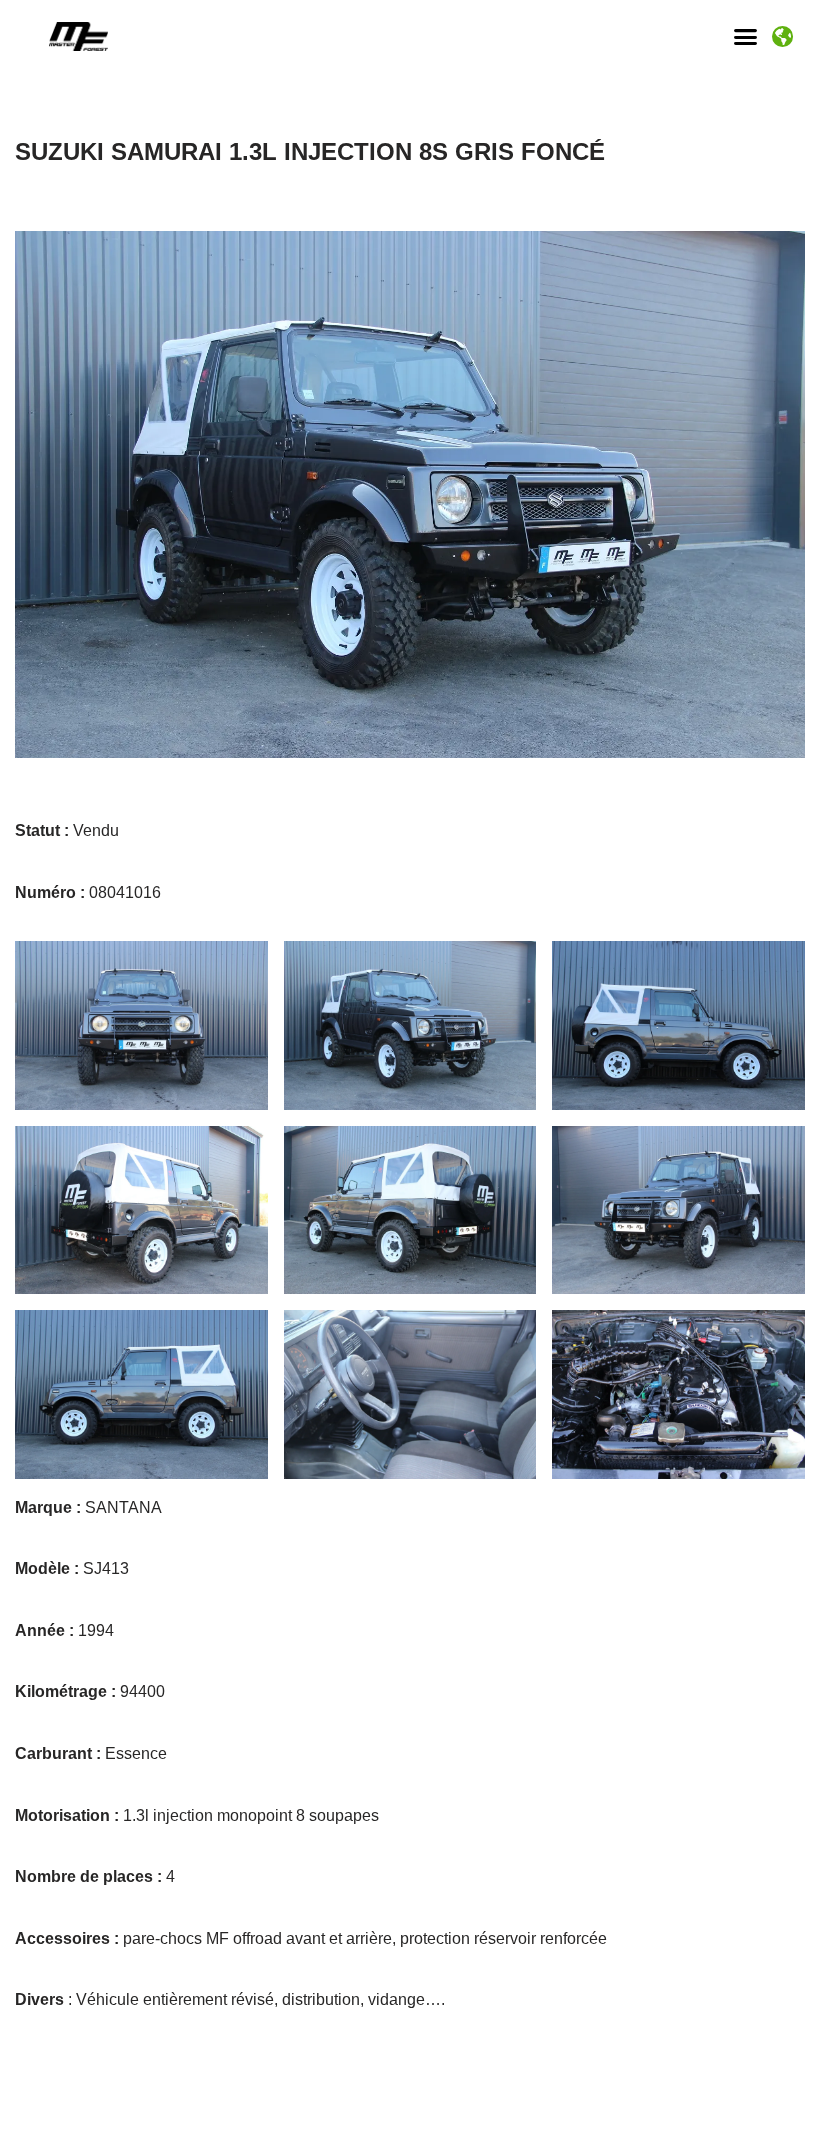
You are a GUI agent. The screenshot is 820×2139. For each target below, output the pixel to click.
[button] (746, 37)
